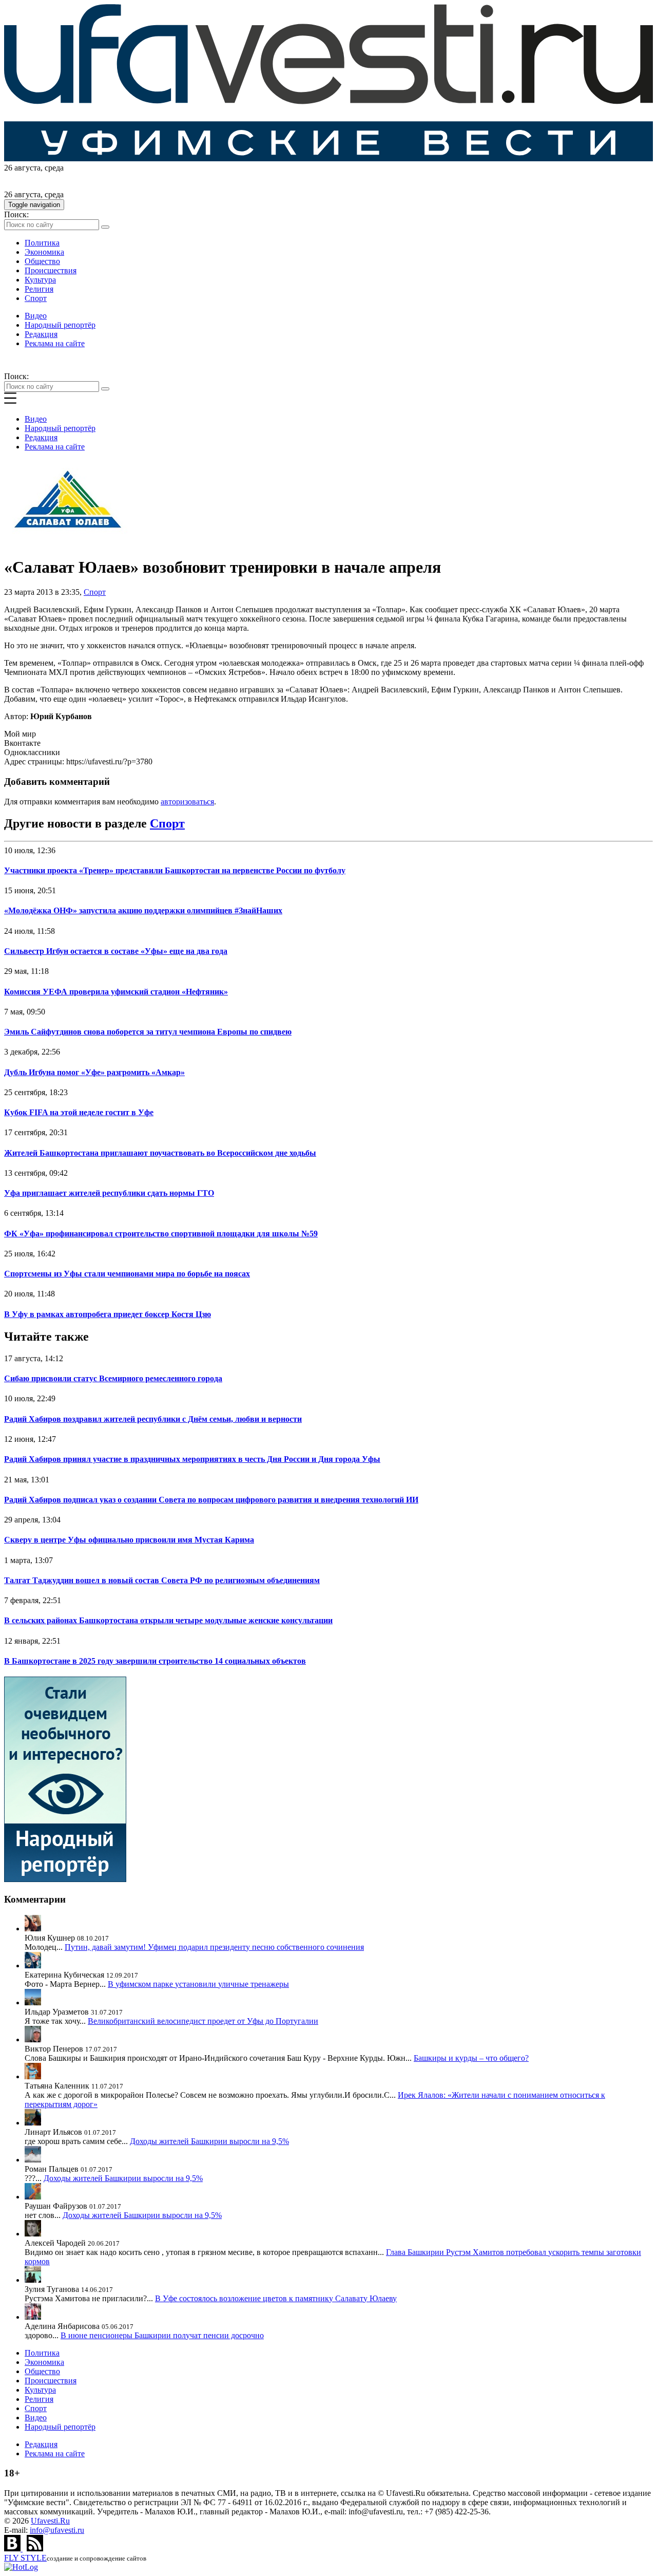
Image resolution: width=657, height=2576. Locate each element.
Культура (40, 280)
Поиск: (16, 214)
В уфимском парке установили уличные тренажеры (198, 1984)
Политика (42, 243)
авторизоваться (187, 802)
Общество (42, 261)
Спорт (36, 298)
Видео (36, 316)
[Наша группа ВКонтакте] (13, 2549)
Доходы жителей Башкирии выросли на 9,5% (209, 2141)
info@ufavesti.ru (57, 2530)
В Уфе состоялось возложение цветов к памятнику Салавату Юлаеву (276, 2298)
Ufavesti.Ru (50, 2521)
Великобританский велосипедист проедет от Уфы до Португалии (203, 2021)
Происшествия (51, 270)
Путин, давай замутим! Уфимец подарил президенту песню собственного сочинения (214, 1947)
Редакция (41, 334)
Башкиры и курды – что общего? (471, 2058)
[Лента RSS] (35, 2549)
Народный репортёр (60, 325)
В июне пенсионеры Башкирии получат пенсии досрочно (162, 2335)
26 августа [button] (22, 168)
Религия (39, 289)
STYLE (25, 2558)
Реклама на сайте (55, 343)
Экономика (44, 252)
